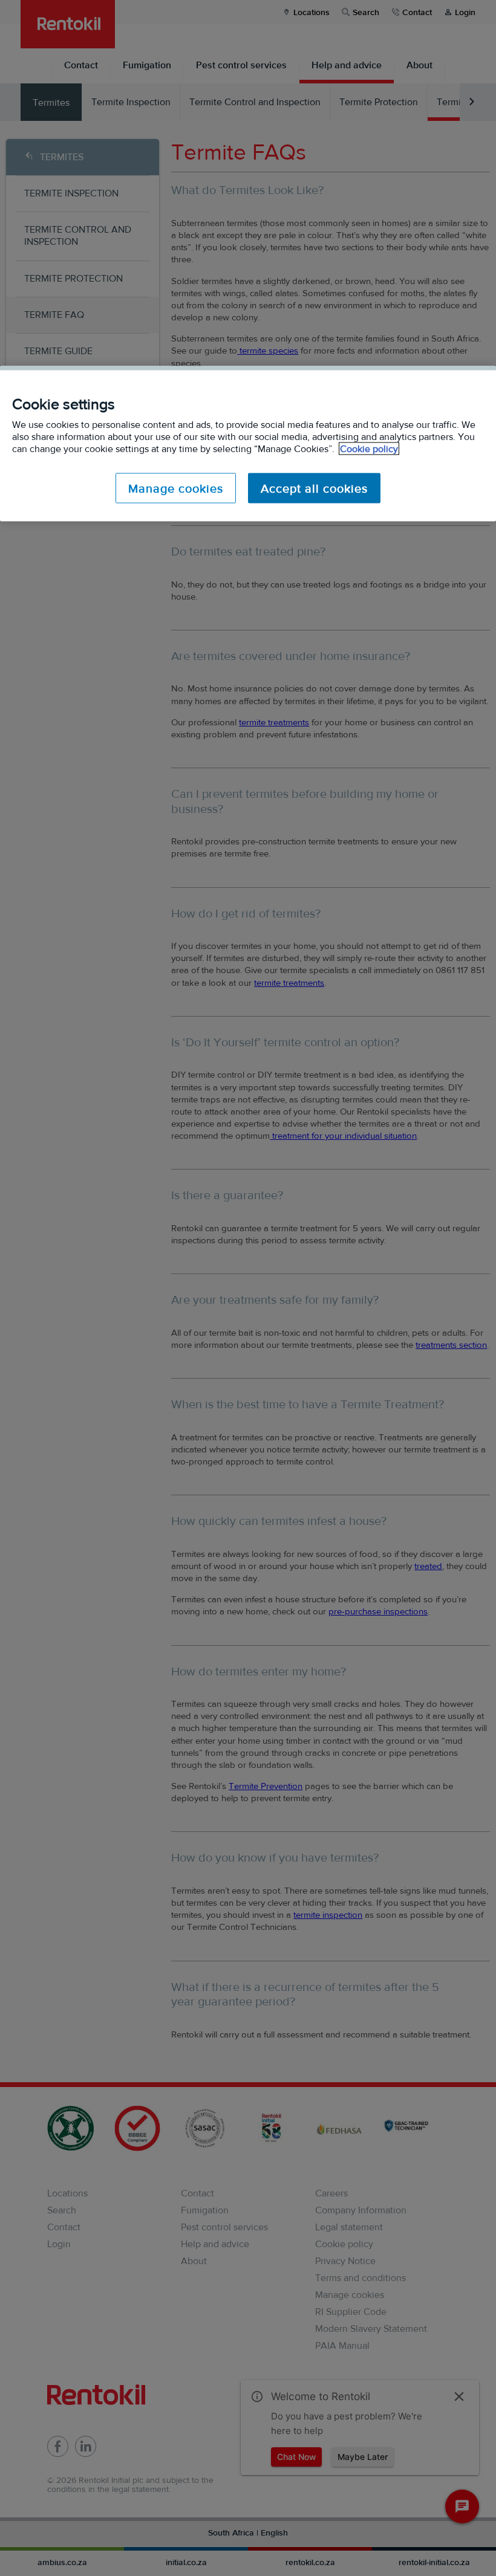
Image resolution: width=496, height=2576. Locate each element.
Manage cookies (176, 488)
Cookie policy (369, 449)
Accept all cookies (314, 488)
